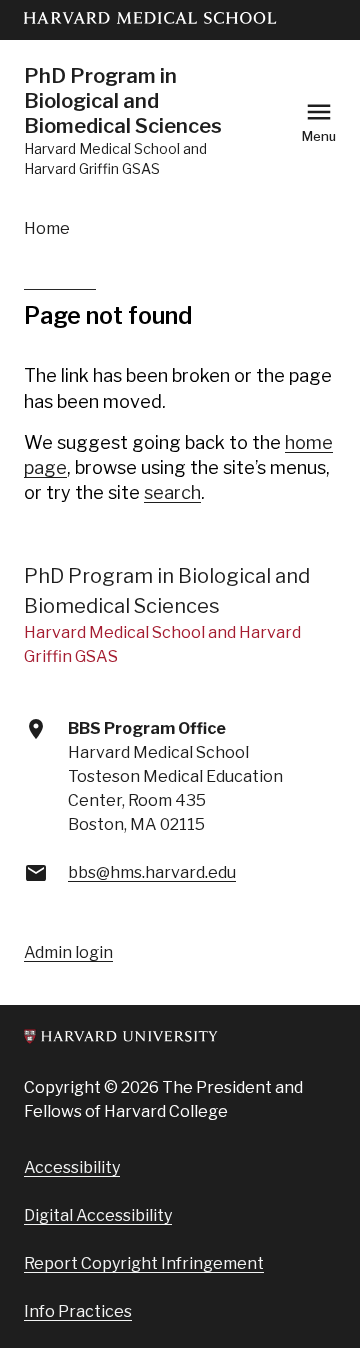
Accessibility (72, 1167)
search (172, 492)
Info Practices (78, 1311)
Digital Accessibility (98, 1215)
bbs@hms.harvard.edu (152, 872)
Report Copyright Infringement (144, 1263)
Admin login (68, 952)
